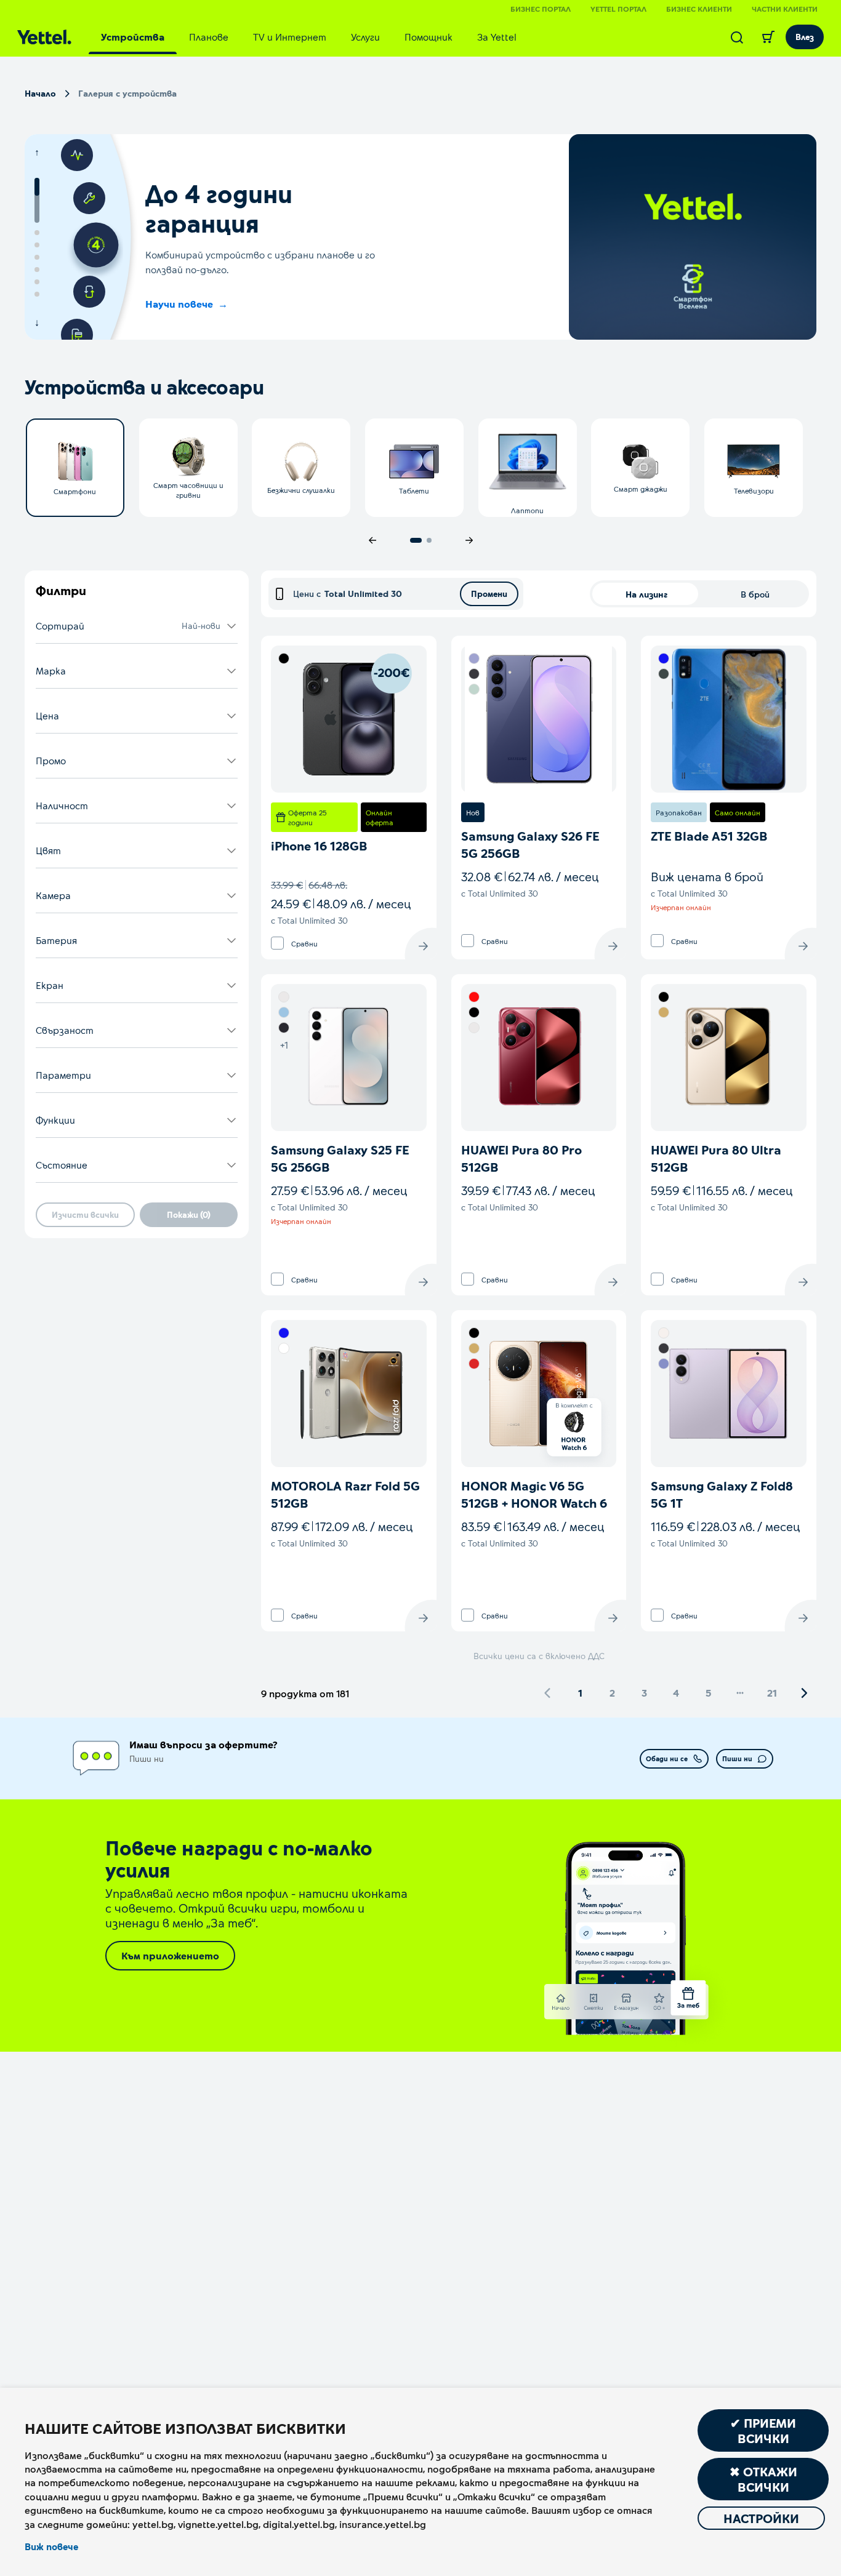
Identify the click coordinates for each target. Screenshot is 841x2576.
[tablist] (309, 37)
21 (772, 1693)
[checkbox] (277, 943)
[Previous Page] (548, 1693)
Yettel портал (618, 9)
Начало (40, 93)
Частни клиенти (785, 9)
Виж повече (51, 2546)
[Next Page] (804, 1693)
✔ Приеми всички (763, 2430)
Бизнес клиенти (699, 9)
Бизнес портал (541, 9)
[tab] (133, 37)
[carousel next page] (469, 540)
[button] (137, 626)
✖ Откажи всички (763, 2479)
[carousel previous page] (372, 540)
